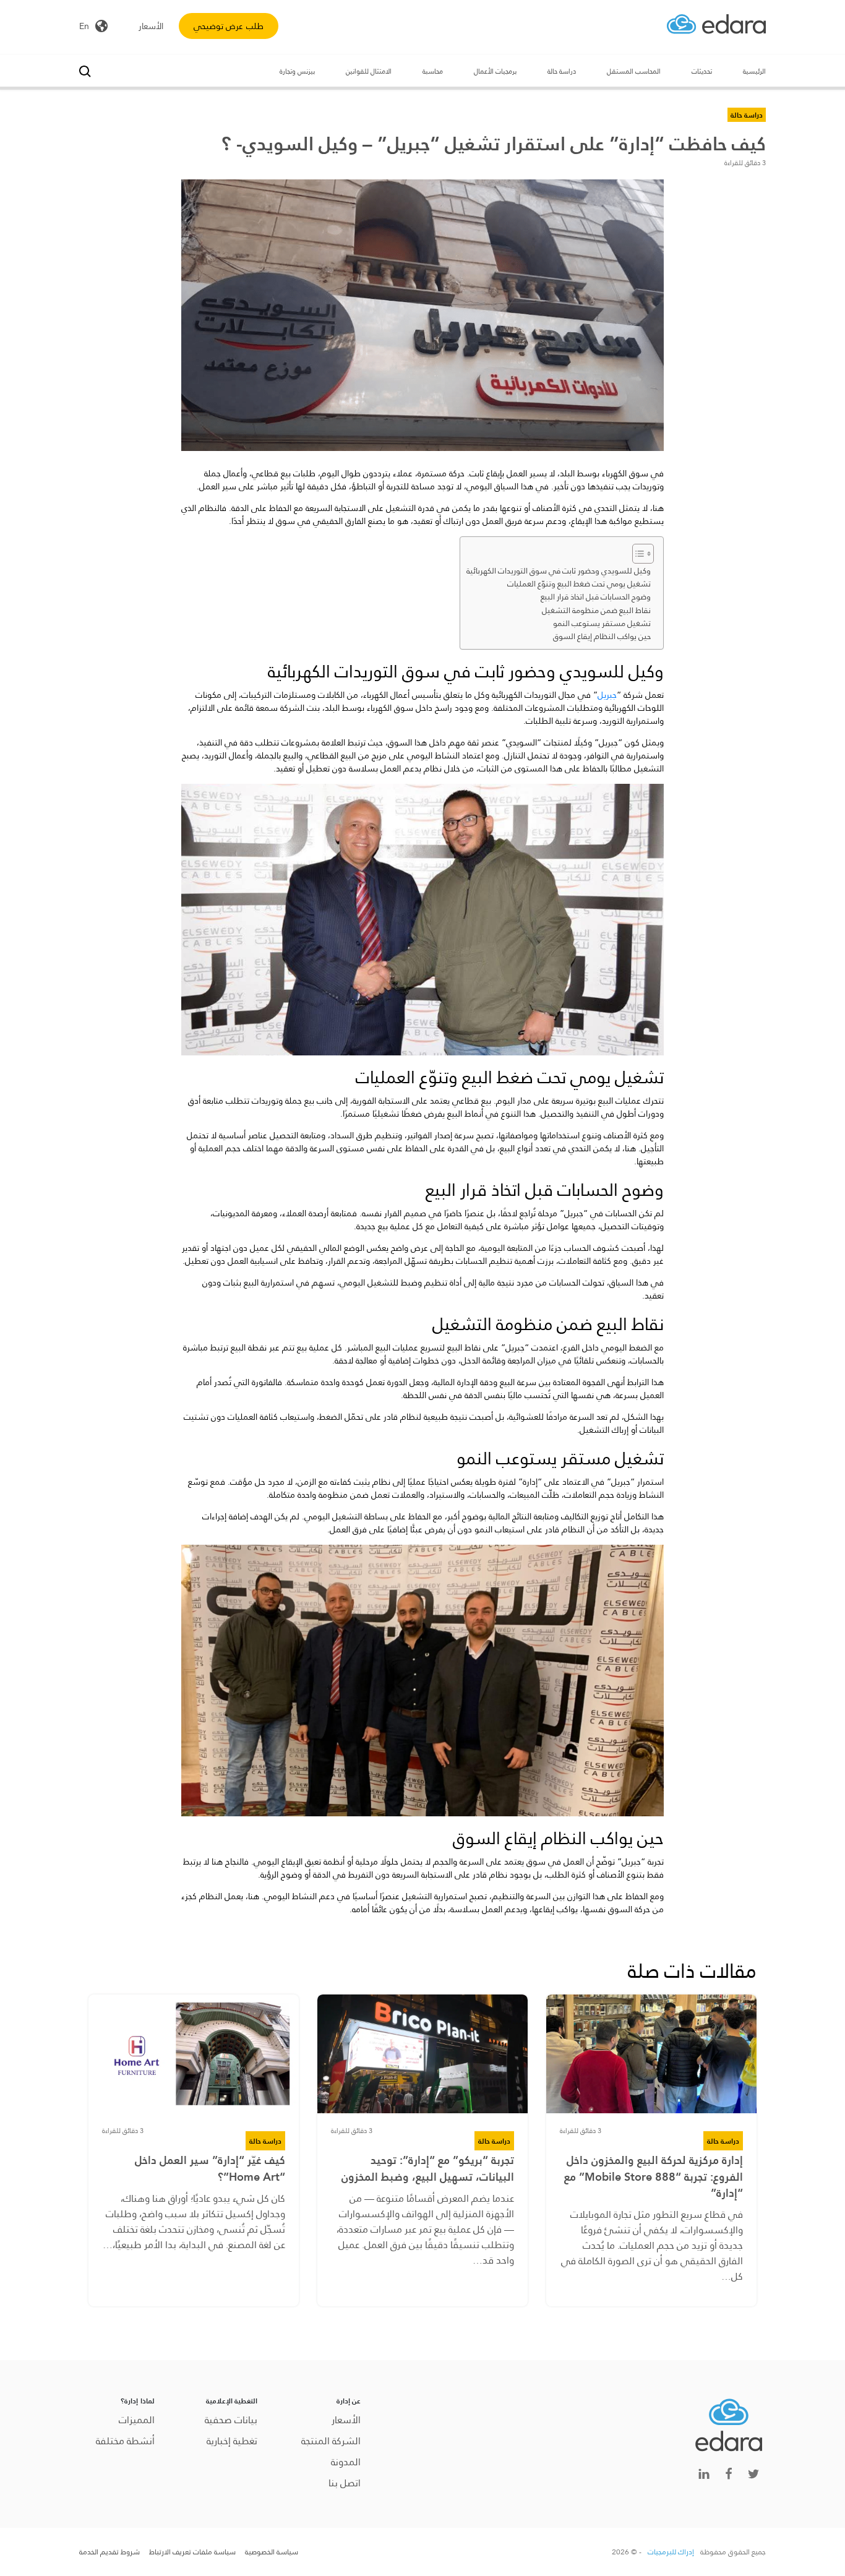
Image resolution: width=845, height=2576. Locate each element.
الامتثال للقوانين (369, 71)
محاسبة (433, 71)
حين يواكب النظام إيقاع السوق (602, 637)
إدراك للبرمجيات (671, 2552)
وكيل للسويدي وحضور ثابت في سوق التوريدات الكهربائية (559, 571)
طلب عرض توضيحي (229, 26)
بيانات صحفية (231, 2420)
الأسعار (151, 26)
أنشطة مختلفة (125, 2441)
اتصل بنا (345, 2483)
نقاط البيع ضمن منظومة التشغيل (596, 611)
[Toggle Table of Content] (637, 554)
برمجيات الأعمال (495, 71)
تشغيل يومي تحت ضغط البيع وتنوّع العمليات (579, 584)
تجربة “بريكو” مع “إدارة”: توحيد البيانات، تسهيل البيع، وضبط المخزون (428, 2168)
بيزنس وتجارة (297, 71)
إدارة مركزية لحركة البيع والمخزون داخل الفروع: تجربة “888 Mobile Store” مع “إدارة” (654, 2177)
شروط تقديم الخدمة (109, 2552)
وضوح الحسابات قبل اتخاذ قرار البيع (596, 597)
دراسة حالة (562, 71)
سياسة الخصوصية (272, 2552)
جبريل (607, 695)
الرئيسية (754, 71)
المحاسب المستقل (634, 71)
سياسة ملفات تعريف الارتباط (192, 2552)
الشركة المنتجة (331, 2441)
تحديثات (702, 71)
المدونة (346, 2462)
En (84, 26)
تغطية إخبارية (232, 2441)
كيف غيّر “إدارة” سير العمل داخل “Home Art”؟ (210, 2168)
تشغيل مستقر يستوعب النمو (602, 624)
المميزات (137, 2420)
